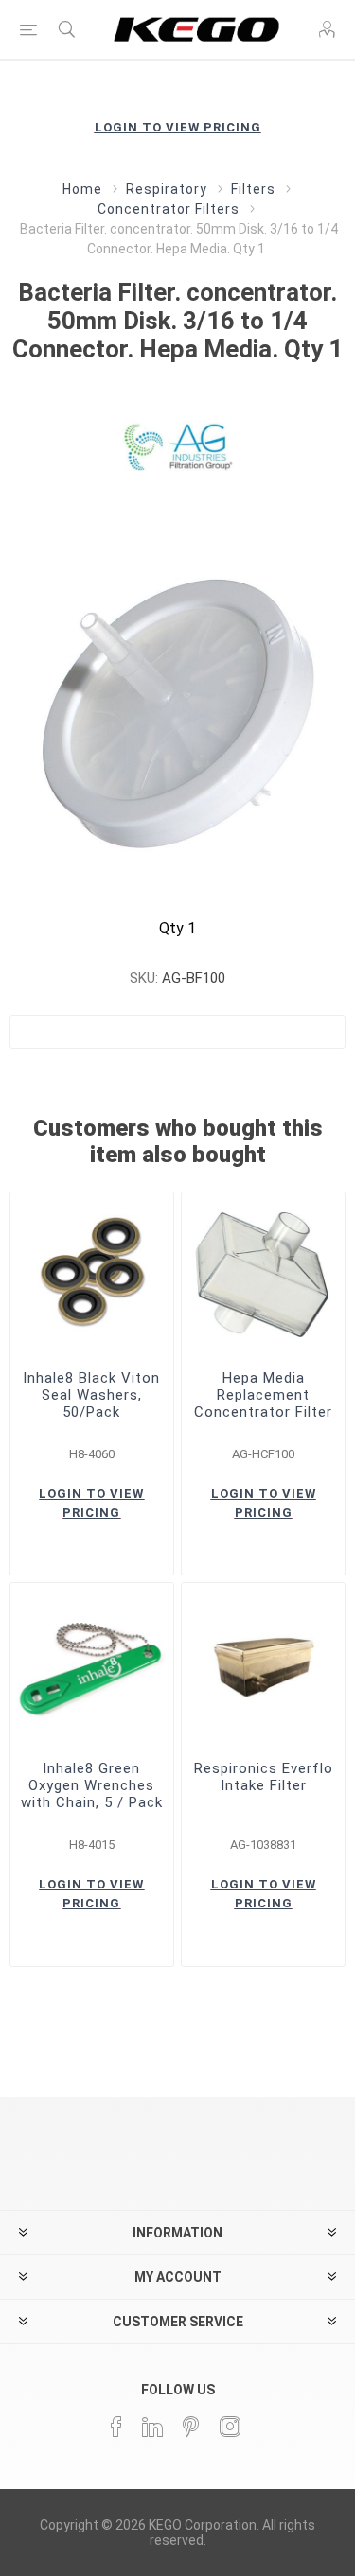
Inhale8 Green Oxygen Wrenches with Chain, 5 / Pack (92, 1785)
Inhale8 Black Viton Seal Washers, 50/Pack (91, 1395)
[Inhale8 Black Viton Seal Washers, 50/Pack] (92, 1274)
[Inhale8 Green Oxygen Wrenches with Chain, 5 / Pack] (92, 1664)
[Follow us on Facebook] (116, 2427)
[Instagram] (230, 2427)
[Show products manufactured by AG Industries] (178, 443)
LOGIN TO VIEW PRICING (178, 127)
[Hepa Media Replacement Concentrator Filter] (263, 1274)
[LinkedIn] (152, 2427)
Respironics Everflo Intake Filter (264, 1777)
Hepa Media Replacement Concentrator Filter (263, 1395)
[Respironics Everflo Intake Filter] (263, 1664)
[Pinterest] (191, 2427)
